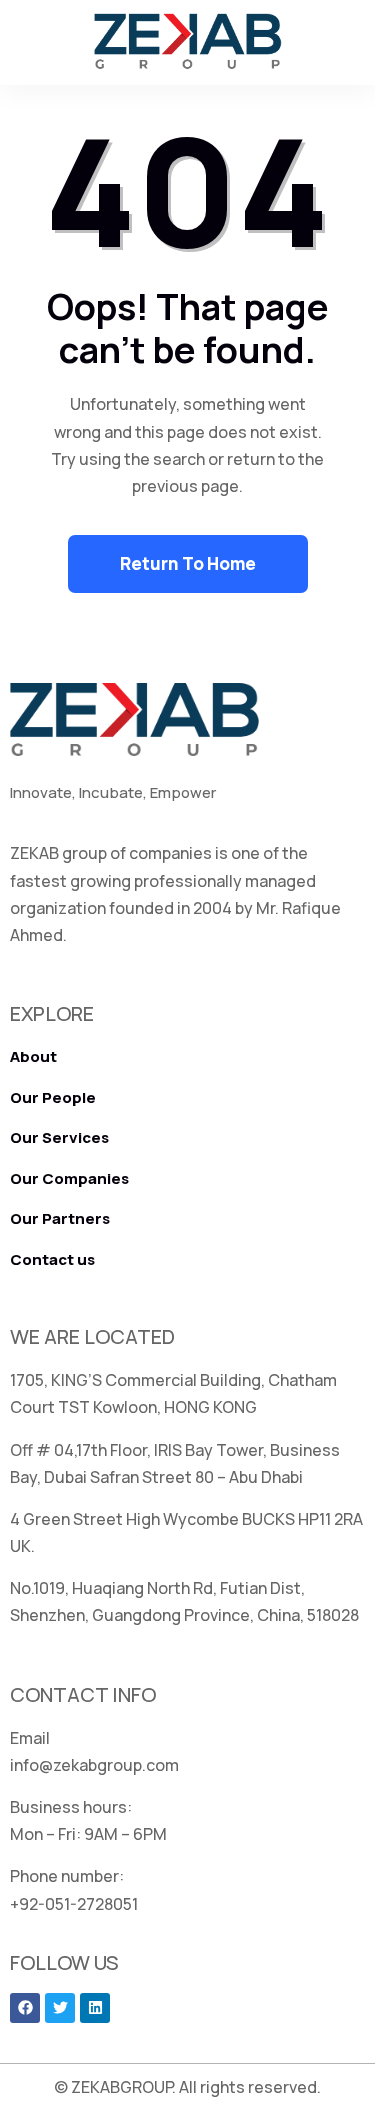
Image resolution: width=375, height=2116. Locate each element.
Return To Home (188, 563)
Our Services (59, 1137)
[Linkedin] (95, 2008)
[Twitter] (60, 2008)
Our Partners (60, 1218)
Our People (53, 1097)
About (33, 1056)
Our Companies (69, 1178)
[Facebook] (25, 2008)
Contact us (52, 1259)
